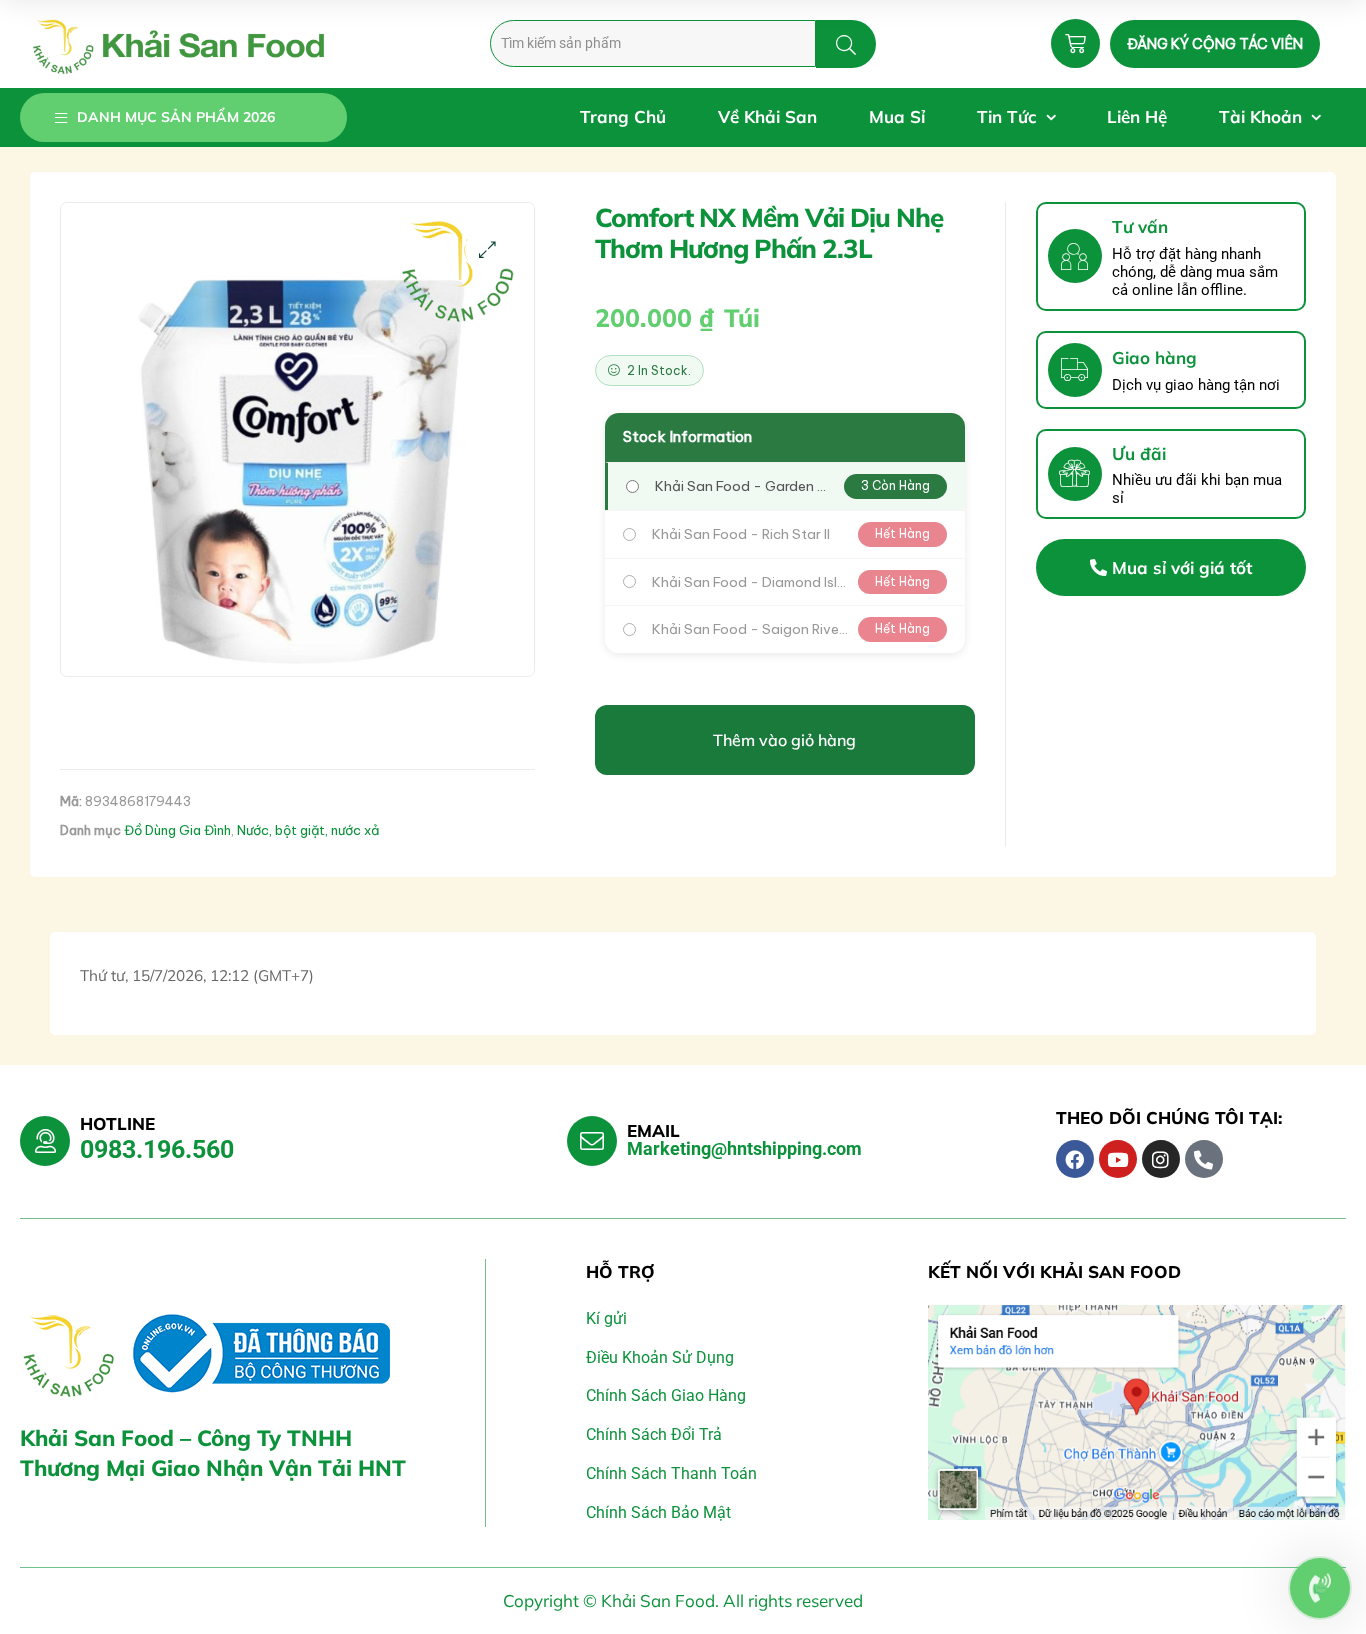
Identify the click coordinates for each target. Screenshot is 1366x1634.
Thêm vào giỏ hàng (784, 740)
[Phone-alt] (1204, 1159)
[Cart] (1075, 43)
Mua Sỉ (897, 116)
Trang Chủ (623, 116)
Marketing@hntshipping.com (744, 1148)
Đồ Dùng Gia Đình (177, 830)
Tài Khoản (1260, 116)
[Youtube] (1118, 1159)
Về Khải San (767, 116)
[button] (487, 249)
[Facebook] (1075, 1159)
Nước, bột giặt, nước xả (308, 830)
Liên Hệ (1137, 116)
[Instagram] (1161, 1159)
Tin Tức (1007, 116)
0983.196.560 (157, 1149)
